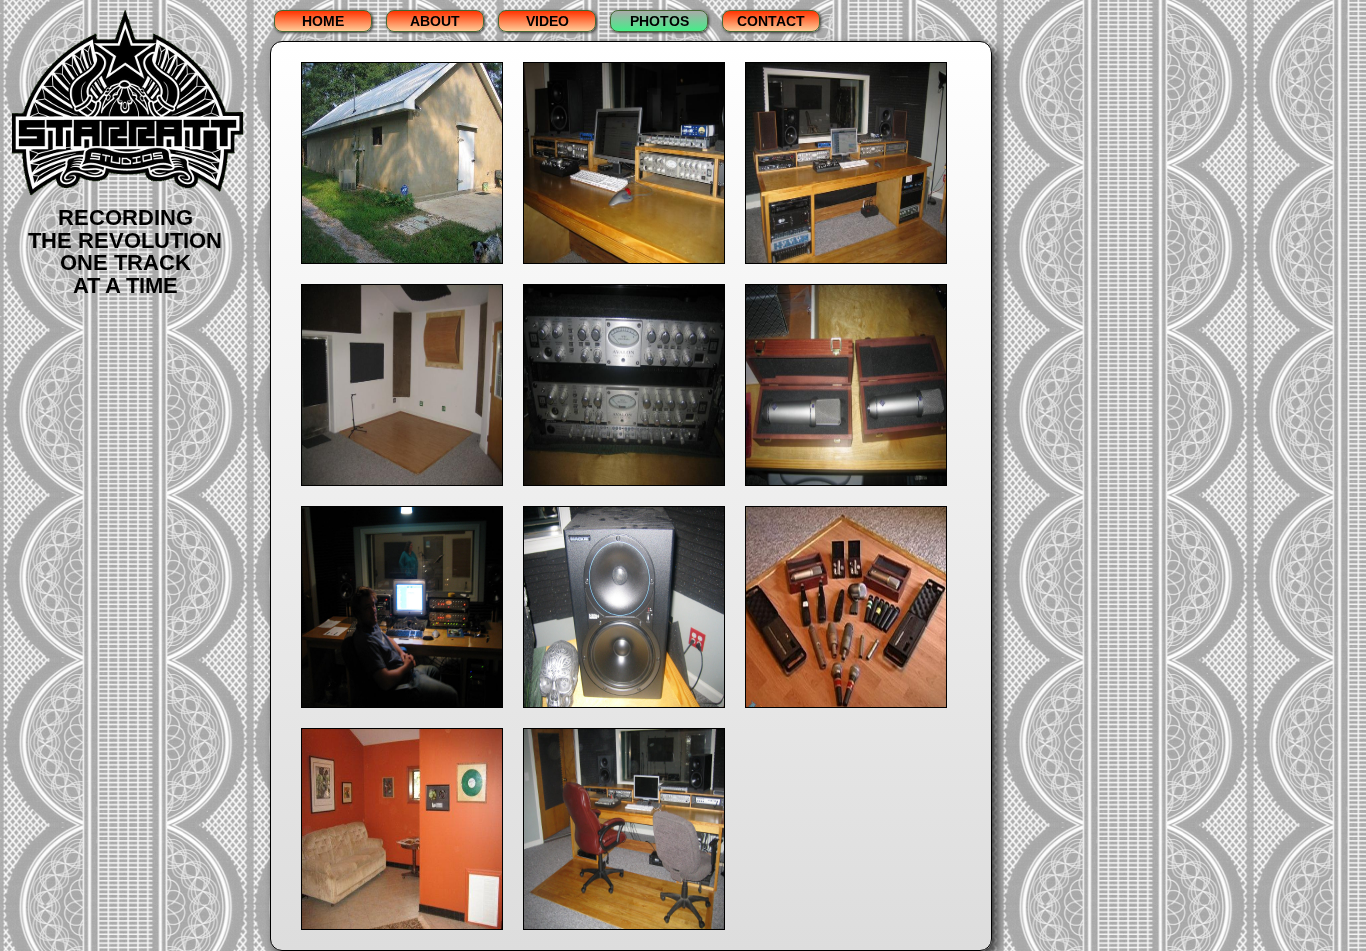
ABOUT (435, 21)
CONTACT (771, 21)
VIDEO (547, 21)
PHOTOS (659, 21)
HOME (323, 21)
